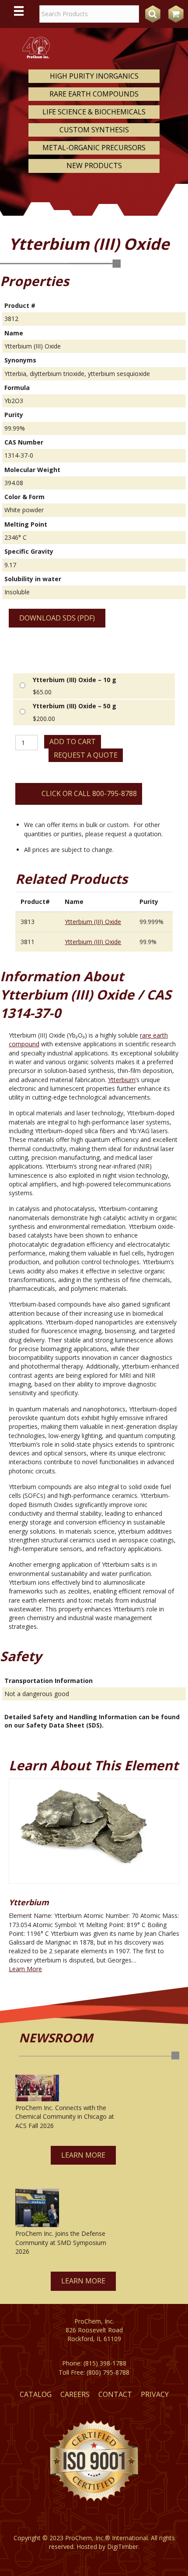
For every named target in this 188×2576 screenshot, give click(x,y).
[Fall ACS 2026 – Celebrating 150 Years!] (37, 2088)
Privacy (155, 2394)
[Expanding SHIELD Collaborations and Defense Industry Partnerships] (37, 2208)
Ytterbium (122, 1080)
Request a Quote (86, 755)
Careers (75, 2394)
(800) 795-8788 (108, 2372)
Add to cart (73, 741)
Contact (115, 2394)
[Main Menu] (19, 11)
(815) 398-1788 (105, 2363)
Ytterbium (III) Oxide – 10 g (75, 680)
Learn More (25, 1969)
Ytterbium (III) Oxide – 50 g (75, 706)
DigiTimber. (123, 2547)
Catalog (36, 2394)
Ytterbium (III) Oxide (93, 922)
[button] (83, 2155)
